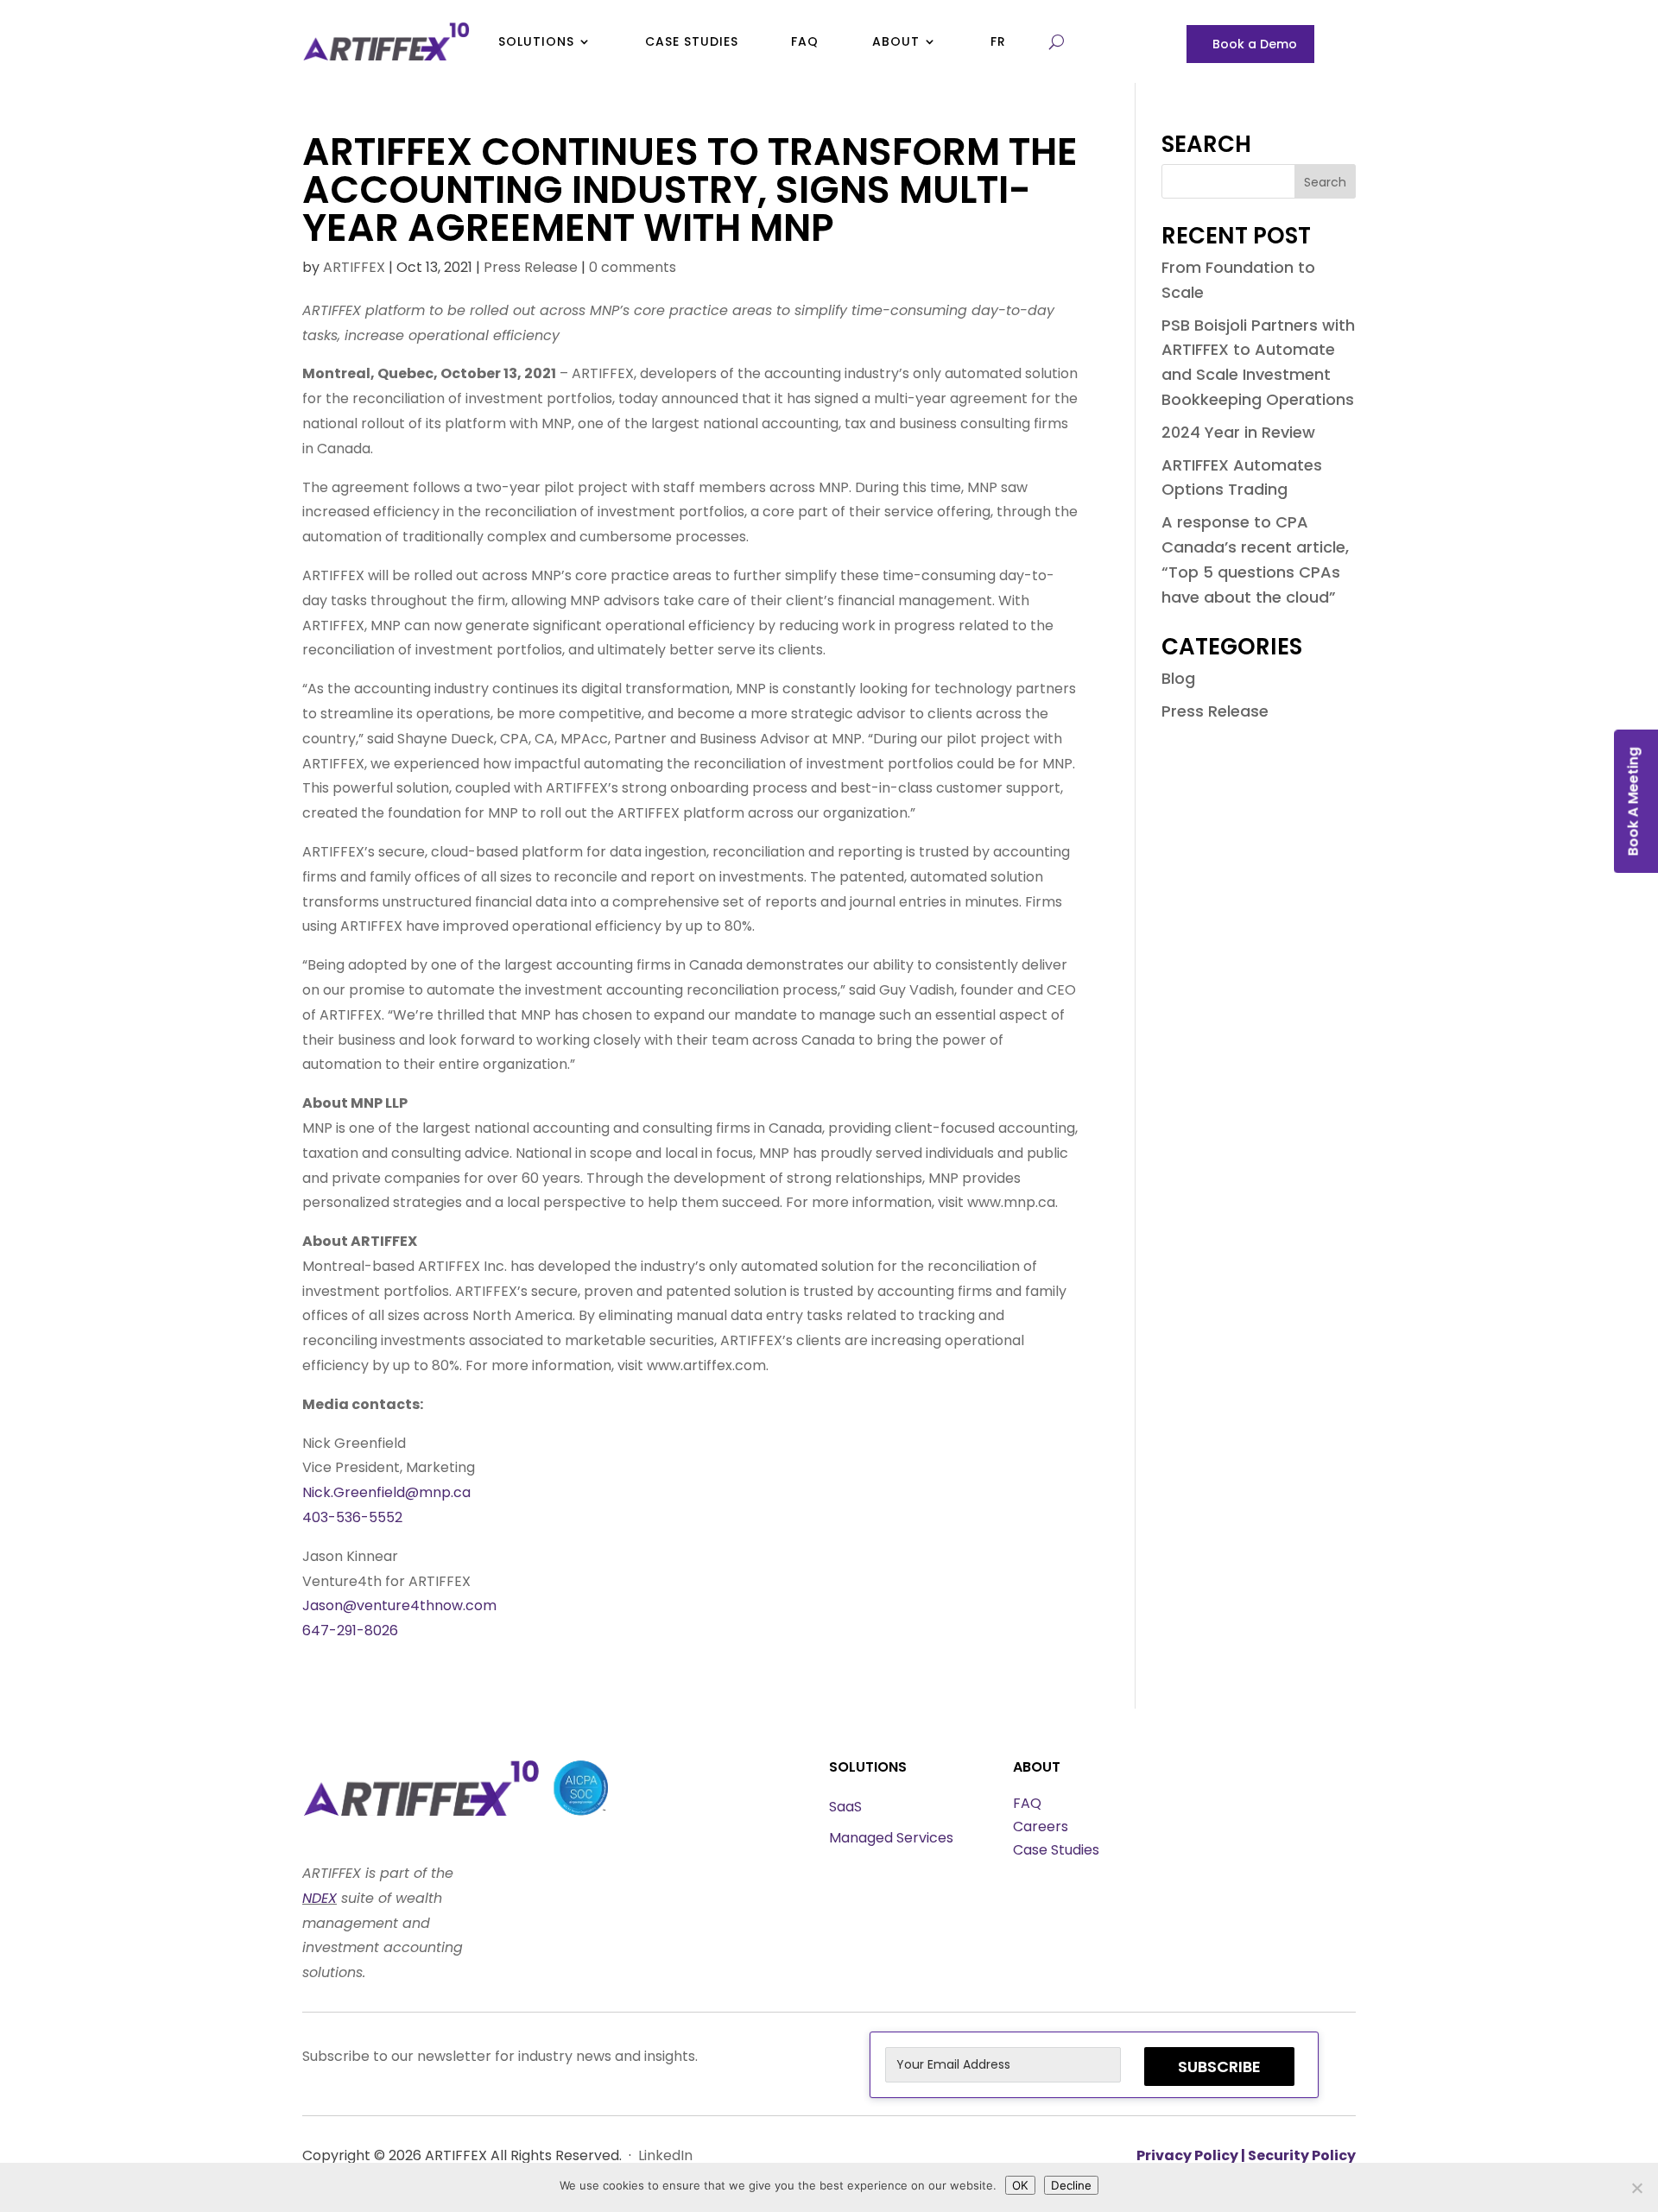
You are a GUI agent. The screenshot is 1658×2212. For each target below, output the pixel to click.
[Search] (1052, 41)
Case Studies (692, 41)
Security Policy (1302, 2155)
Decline (1071, 2185)
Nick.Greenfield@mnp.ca (386, 1492)
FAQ (805, 41)
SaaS (845, 1807)
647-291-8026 (350, 1631)
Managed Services (891, 1838)
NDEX (320, 1898)
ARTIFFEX (354, 267)
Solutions (536, 41)
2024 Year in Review (1238, 432)
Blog (1178, 678)
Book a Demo (1255, 45)
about (1037, 1767)
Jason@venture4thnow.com (399, 1605)
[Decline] (1636, 2188)
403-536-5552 (352, 1517)
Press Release (531, 267)
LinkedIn (665, 2155)
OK (1020, 2185)
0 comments (633, 267)
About (896, 41)
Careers (1041, 1826)
